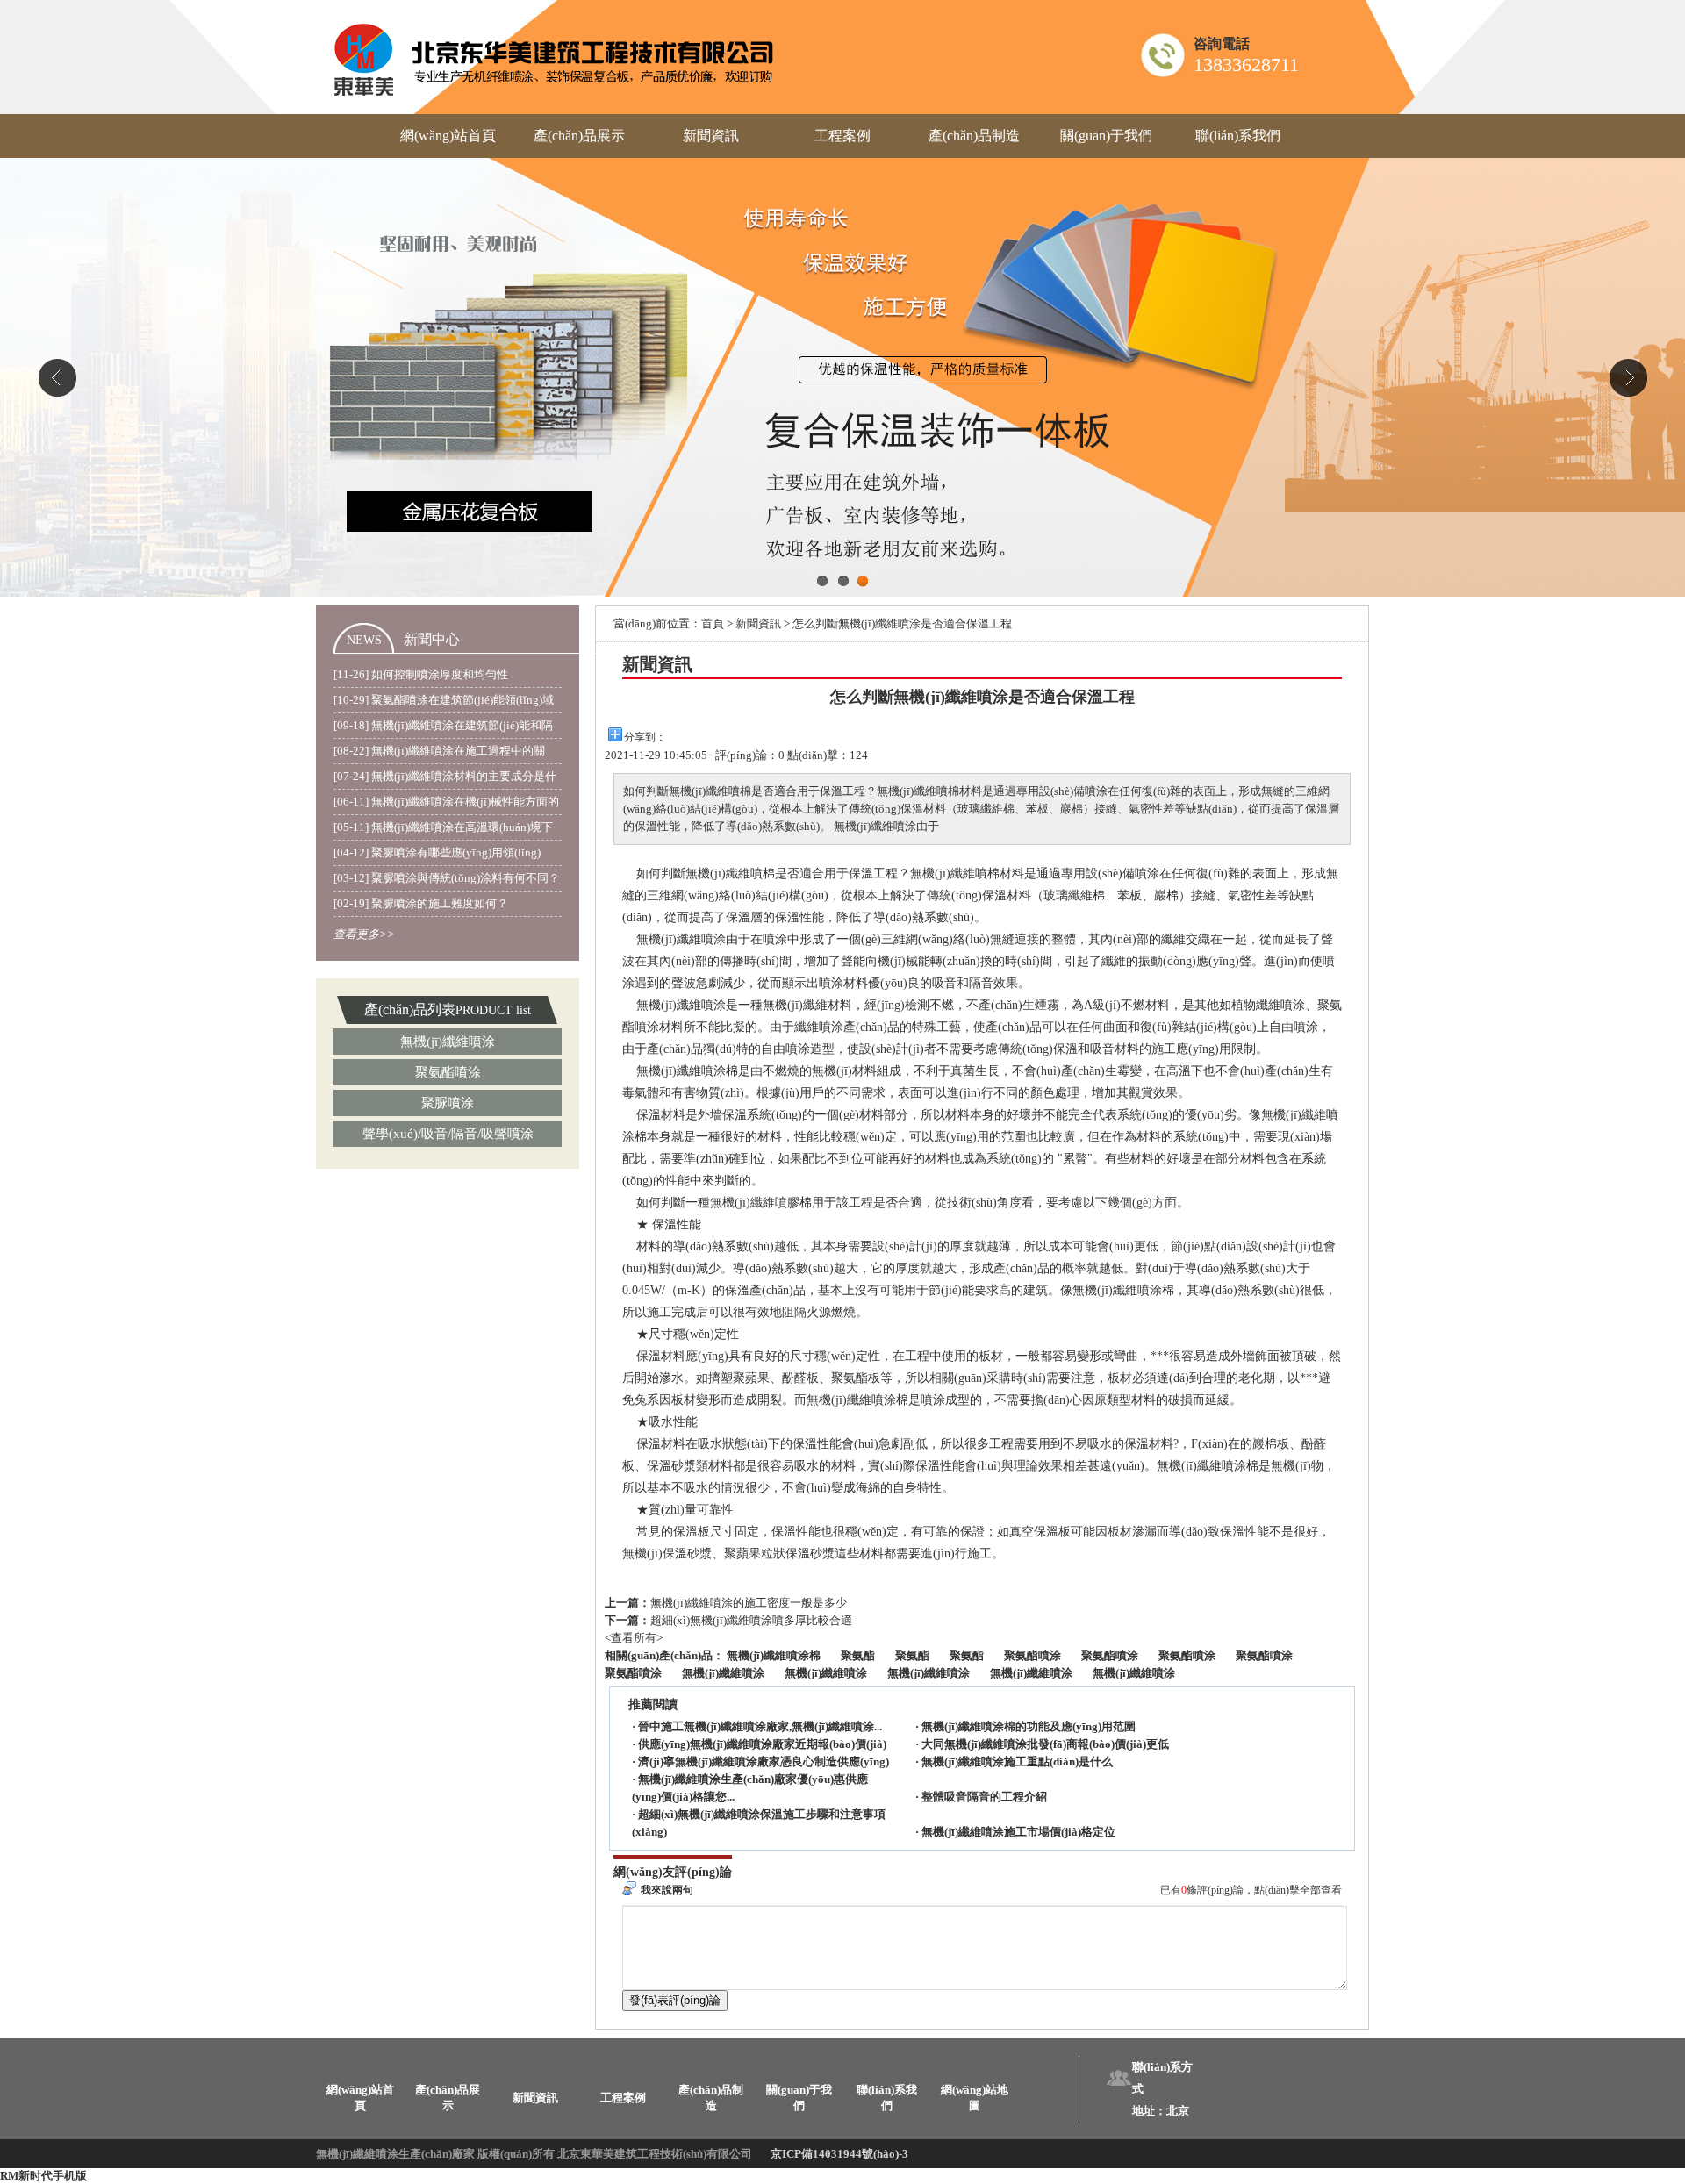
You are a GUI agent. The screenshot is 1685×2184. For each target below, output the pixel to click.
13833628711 (1246, 64)
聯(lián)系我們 (1238, 136)
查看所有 (634, 1638)
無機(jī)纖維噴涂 (448, 1042)
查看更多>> (364, 934)
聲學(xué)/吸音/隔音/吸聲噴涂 (448, 1134)
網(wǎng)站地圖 (975, 2098)
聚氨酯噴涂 (448, 1072)
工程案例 (842, 136)
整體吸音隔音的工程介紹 (984, 1797)
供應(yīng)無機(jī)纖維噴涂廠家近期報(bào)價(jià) (762, 1744)
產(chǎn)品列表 (410, 1010)
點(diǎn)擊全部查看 (1298, 1890)
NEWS (364, 640)
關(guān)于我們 (1106, 136)
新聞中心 (432, 639)
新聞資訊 (711, 136)
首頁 (713, 623)
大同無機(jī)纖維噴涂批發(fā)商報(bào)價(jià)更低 (1045, 1744)
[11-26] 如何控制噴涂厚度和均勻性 (421, 674)
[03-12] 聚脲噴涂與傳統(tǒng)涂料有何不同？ (447, 878)
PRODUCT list (493, 1010)
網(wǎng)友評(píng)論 (673, 1872)
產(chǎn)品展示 (579, 136)
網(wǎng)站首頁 (448, 136)
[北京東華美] (555, 57)
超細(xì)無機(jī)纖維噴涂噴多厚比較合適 (751, 1620)
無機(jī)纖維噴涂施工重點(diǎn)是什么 (1017, 1762)
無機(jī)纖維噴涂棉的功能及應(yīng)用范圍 (1029, 1726)
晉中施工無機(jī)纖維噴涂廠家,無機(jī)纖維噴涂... (760, 1726)
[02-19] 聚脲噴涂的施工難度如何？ (421, 903)
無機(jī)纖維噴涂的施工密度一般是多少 (749, 1603)
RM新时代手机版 (43, 2176)
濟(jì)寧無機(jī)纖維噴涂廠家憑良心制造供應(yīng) (764, 1762)
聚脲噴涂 (448, 1103)
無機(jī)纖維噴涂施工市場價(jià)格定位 (1018, 1832)
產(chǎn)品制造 (974, 136)
